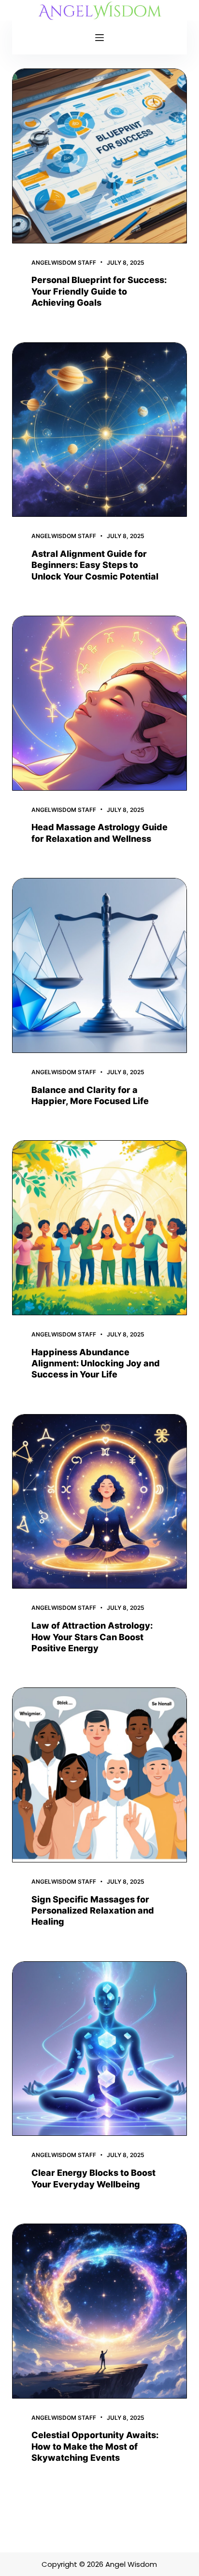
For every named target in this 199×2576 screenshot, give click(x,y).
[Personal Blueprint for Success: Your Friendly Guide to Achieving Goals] (100, 156)
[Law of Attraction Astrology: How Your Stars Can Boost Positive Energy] (100, 1502)
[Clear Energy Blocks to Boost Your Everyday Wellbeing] (100, 2049)
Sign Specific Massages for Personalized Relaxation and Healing (93, 1911)
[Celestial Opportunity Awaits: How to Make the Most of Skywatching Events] (100, 2311)
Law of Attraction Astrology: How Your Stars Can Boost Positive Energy (92, 1637)
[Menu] (99, 38)
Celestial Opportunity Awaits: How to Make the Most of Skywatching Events (95, 2446)
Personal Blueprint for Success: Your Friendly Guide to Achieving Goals (99, 291)
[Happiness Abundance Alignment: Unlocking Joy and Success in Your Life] (100, 1228)
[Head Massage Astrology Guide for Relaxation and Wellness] (100, 703)
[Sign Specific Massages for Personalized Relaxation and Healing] (100, 1775)
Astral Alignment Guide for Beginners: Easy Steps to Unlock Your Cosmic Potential (95, 565)
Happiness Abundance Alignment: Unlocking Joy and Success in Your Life (96, 1363)
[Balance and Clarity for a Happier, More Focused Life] (100, 965)
